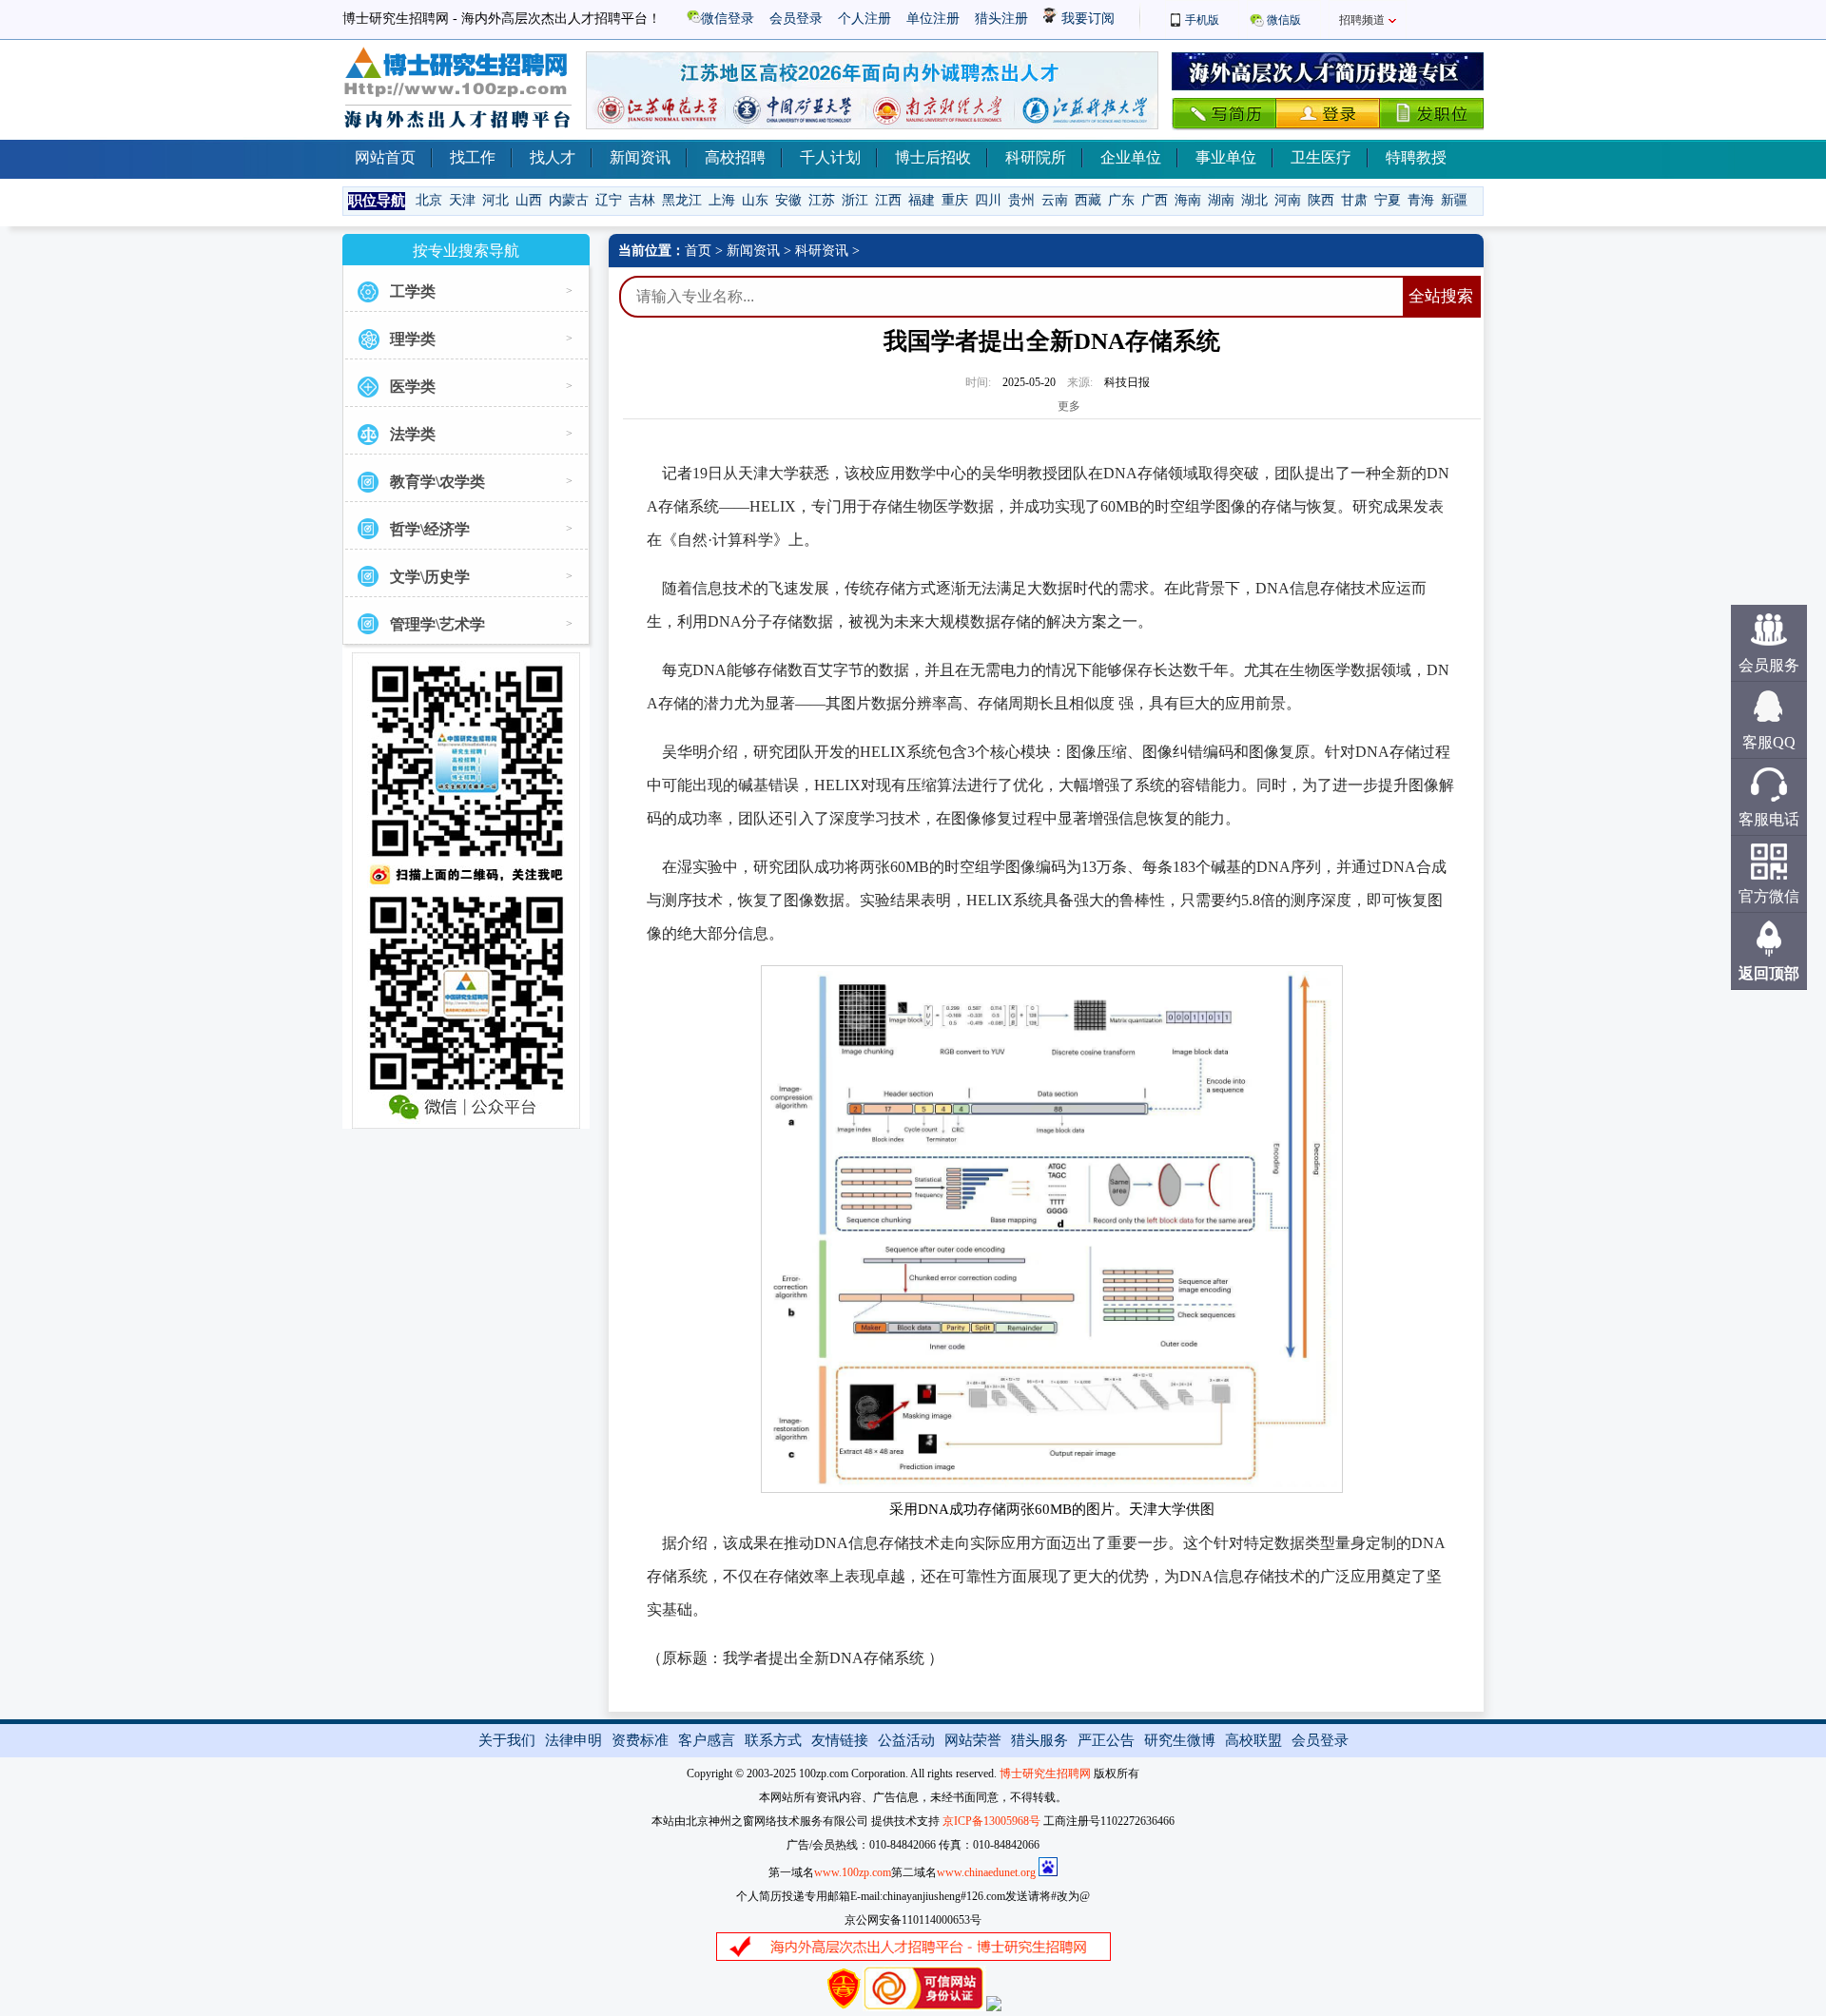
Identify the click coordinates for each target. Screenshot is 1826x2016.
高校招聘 (735, 157)
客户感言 (707, 1740)
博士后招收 (933, 157)
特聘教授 (1416, 157)
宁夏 (1388, 200)
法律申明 (573, 1740)
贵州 (1021, 200)
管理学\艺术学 (437, 624)
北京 (429, 200)
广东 (1121, 200)
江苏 (822, 200)
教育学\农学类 (437, 482)
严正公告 (1106, 1740)
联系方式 (773, 1740)
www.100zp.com (853, 1872)
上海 (722, 200)
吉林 (642, 200)
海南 (1188, 200)
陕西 (1321, 200)
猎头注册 (1001, 19)
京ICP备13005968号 (991, 1821)
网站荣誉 (973, 1740)
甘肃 (1354, 200)
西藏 (1088, 200)
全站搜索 (1441, 296)
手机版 (1202, 20)
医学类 (413, 387)
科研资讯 (822, 251)
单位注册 (933, 19)
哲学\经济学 (430, 529)
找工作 (473, 157)
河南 (1288, 200)
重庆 (955, 200)
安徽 (788, 200)
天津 (462, 200)
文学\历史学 (430, 577)
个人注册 (864, 19)
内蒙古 (569, 200)
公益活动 (906, 1740)
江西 (888, 200)
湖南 (1221, 200)
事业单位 (1226, 157)
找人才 (553, 157)
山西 (529, 200)
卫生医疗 (1321, 157)
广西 (1155, 200)
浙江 (855, 200)
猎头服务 (1039, 1740)
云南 (1055, 200)
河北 (495, 200)
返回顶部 (1769, 973)
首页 (698, 251)
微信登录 (728, 19)
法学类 (413, 434)
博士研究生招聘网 (1045, 1774)
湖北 (1254, 200)
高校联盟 (1253, 1740)
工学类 (413, 291)
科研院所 (1036, 157)
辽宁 (609, 200)
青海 (1421, 200)
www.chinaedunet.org (986, 1872)
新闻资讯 (640, 157)
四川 (988, 200)
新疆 (1454, 200)
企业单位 (1131, 157)
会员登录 (796, 19)
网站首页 (385, 157)
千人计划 (830, 157)
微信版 (1284, 20)
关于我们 (507, 1740)
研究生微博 (1180, 1740)
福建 (922, 200)
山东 (755, 200)
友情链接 (840, 1740)
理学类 (413, 339)
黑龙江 (682, 200)
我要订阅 (1086, 19)
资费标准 (640, 1740)
